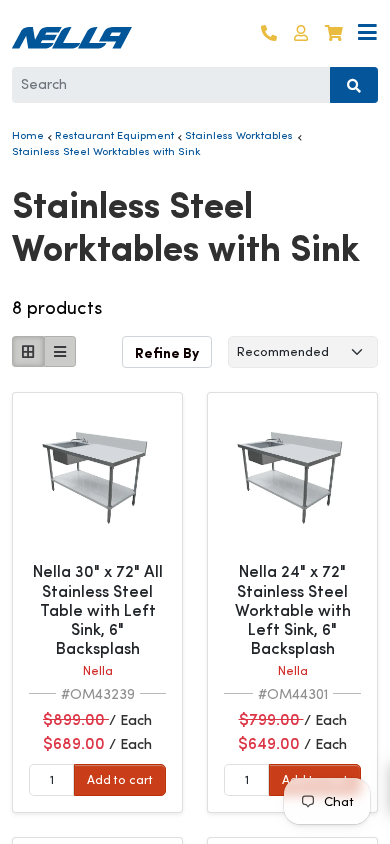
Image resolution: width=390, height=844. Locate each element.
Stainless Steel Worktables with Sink (106, 151)
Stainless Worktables (239, 135)
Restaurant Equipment (114, 135)
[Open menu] (367, 33)
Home (28, 135)
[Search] (354, 85)
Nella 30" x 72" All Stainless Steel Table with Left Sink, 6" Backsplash (98, 610)
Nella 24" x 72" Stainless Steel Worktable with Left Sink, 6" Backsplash (293, 610)
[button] (301, 33)
